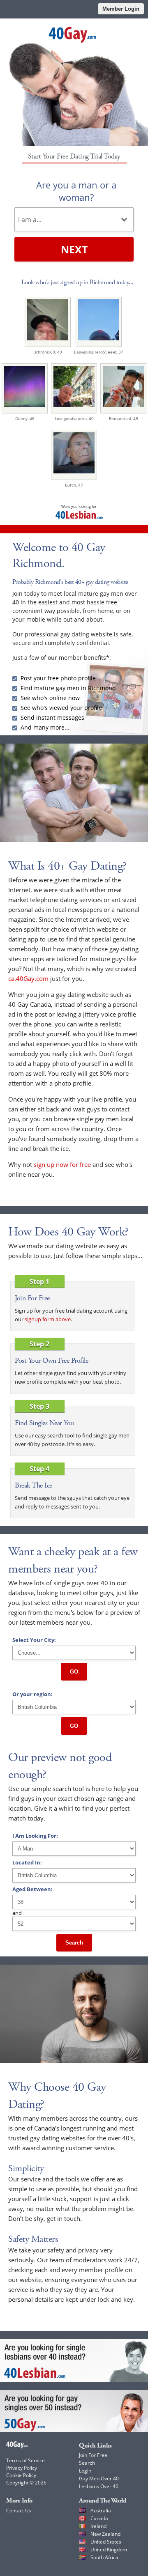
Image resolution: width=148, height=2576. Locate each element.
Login (85, 2471)
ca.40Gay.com (28, 978)
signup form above (48, 1319)
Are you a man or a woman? (76, 191)
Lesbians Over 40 (99, 2486)
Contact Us (19, 2511)
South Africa (104, 2557)
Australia (101, 2511)
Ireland (98, 2526)
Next (74, 249)
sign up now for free (62, 1164)
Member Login (121, 9)
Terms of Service (25, 2460)
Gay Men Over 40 (99, 2478)
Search (74, 1943)
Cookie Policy (21, 2475)
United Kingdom (109, 2550)
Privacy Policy (22, 2468)
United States (106, 2542)
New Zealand (105, 2534)
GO (74, 1672)
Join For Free (93, 2455)
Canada (99, 2518)
